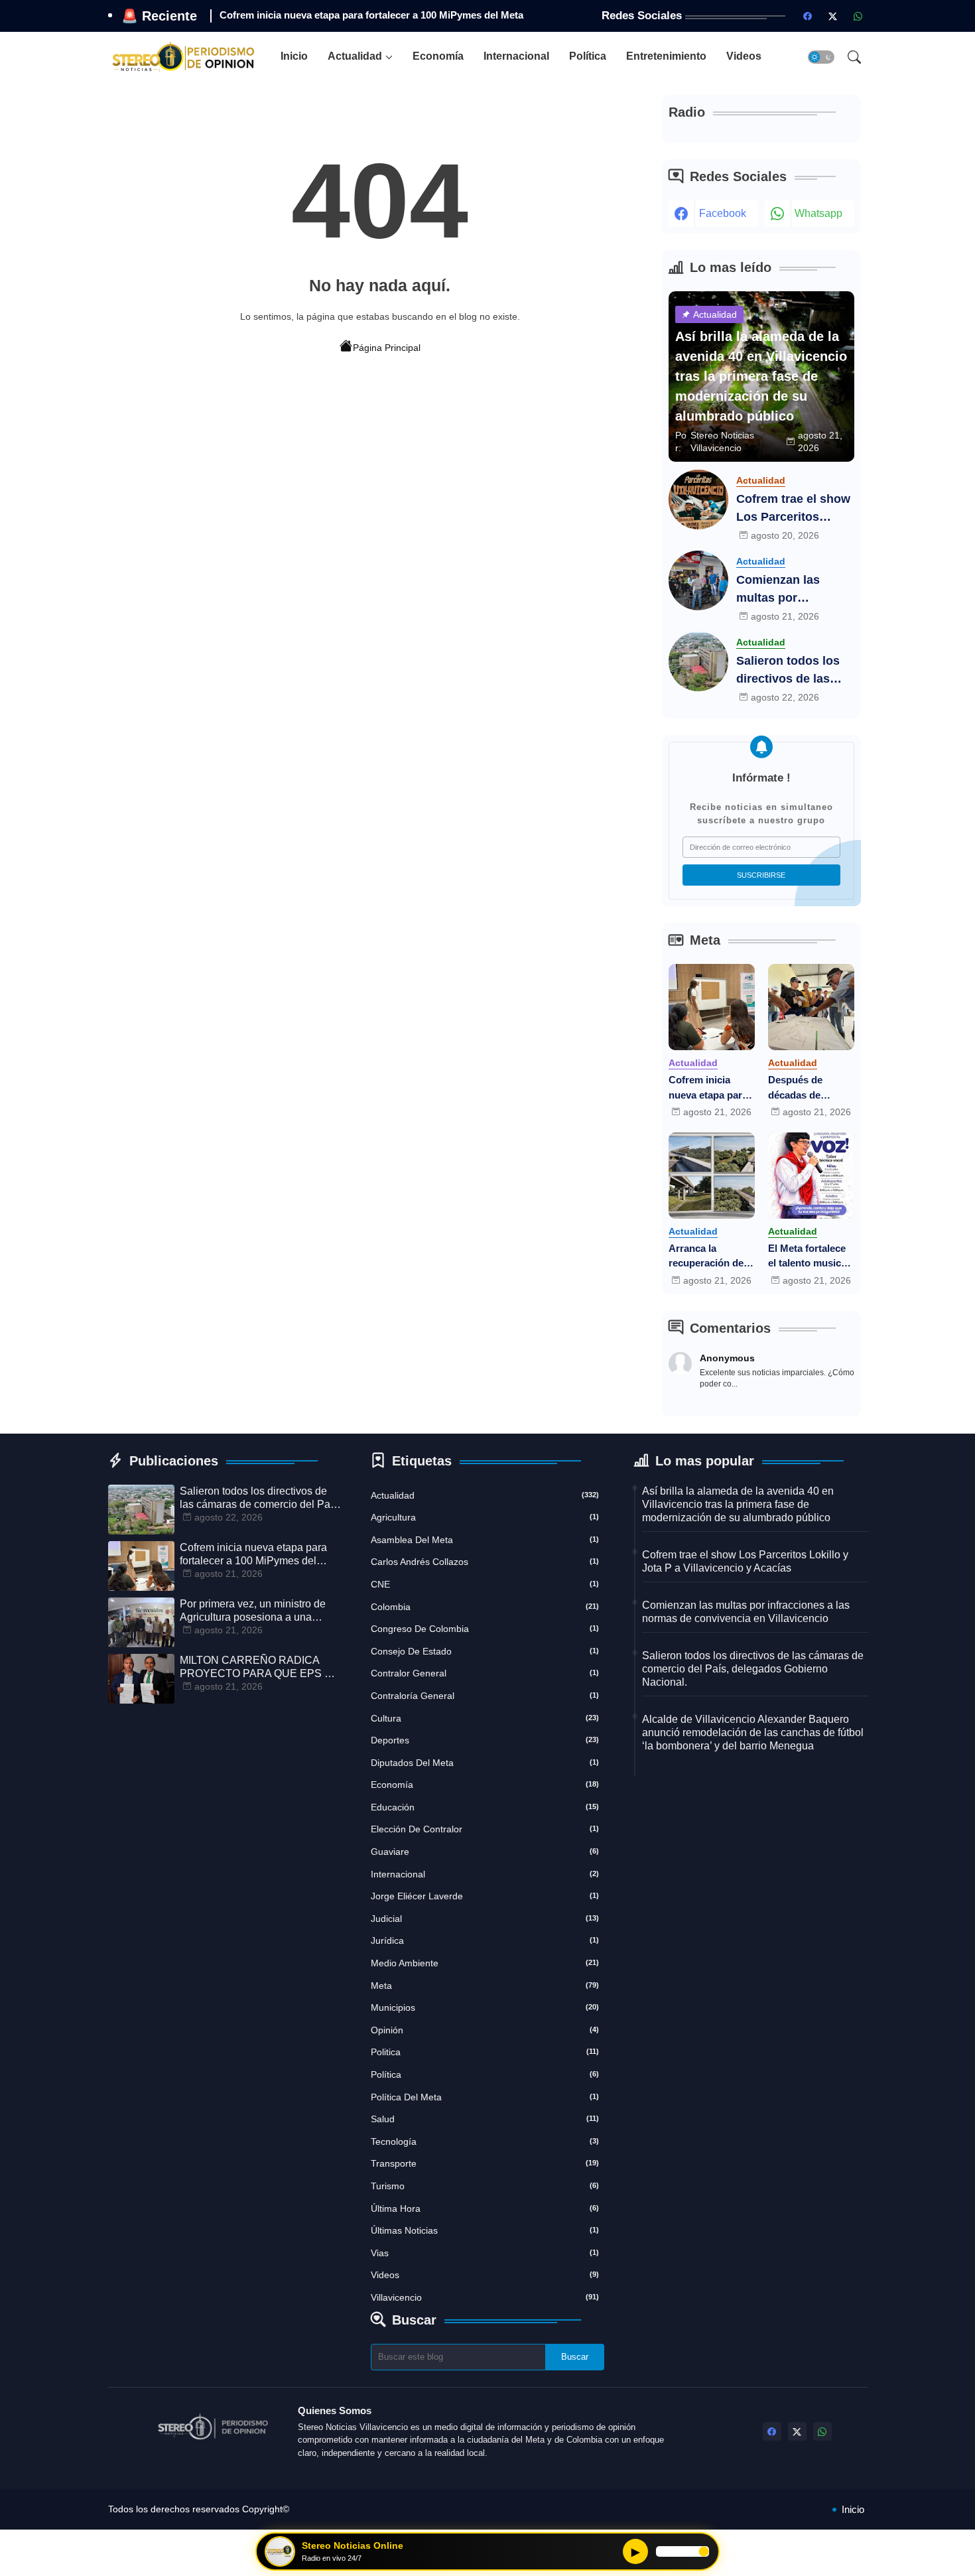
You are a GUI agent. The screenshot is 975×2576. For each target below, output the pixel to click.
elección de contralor (485, 1829)
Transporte (485, 2163)
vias (485, 2253)
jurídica (485, 1940)
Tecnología (485, 2141)
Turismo (485, 2186)
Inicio (294, 56)
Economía (438, 56)
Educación (485, 1807)
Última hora (485, 2208)
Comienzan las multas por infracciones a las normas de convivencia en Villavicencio (786, 590)
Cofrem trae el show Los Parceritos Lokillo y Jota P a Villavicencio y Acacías (793, 509)
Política (588, 56)
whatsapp (818, 213)
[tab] (294, 57)
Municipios (485, 2007)
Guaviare (485, 1852)
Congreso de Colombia (485, 1629)
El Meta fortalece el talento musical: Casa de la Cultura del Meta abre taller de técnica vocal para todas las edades (811, 1257)
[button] (821, 57)
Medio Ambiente (485, 1963)
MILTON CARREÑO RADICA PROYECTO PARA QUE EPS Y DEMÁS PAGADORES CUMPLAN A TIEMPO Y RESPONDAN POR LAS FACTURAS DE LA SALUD (256, 1667)
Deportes (485, 1740)
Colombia (485, 1607)
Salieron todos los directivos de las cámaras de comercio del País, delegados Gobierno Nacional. (794, 671)
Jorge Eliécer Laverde (485, 1896)
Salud (485, 2119)
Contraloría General (485, 1696)
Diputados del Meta (485, 1763)
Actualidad (355, 56)
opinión (485, 2030)
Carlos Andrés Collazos (485, 1562)
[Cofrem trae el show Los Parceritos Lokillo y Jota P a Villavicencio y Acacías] (698, 500)
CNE (485, 1584)
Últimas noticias (485, 2230)
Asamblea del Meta (485, 1540)
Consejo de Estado (485, 1651)
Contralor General (485, 1673)
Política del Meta (485, 2097)
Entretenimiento (666, 56)
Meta (485, 1986)
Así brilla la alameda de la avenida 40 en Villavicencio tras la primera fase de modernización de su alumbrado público (738, 1504)
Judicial (485, 1919)
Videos (744, 56)
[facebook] (808, 16)
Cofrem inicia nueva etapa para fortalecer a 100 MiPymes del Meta (711, 1088)
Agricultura (485, 1517)
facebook (723, 213)
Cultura (485, 1718)
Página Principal (387, 348)
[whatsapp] (858, 16)
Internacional (516, 56)
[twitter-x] (833, 16)
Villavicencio (485, 2297)
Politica (485, 2052)
